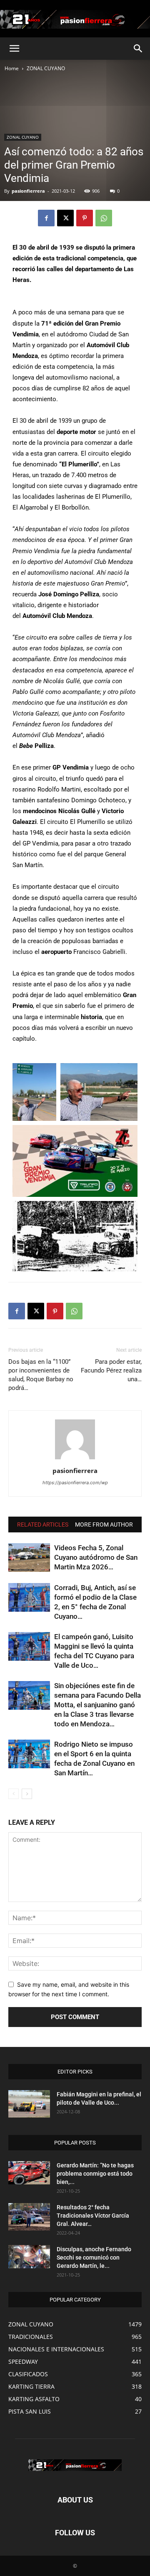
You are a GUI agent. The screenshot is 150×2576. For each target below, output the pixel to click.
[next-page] (27, 1794)
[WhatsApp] (104, 218)
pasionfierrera (28, 191)
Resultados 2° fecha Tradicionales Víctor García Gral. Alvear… (93, 2216)
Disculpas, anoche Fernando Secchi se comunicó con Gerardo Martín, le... (94, 2257)
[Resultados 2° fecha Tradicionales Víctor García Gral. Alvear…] (29, 2217)
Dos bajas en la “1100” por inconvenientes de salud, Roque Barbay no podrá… (41, 1375)
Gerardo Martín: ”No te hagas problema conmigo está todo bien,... (95, 2174)
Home (12, 68)
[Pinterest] (85, 218)
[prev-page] (14, 1794)
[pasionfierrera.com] (75, 19)
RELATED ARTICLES (43, 1525)
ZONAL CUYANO (46, 68)
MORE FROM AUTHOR (104, 1525)
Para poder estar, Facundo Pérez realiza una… (111, 1370)
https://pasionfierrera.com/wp (75, 1483)
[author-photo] (75, 1459)
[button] (14, 49)
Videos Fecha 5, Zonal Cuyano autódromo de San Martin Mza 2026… (96, 1557)
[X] (65, 218)
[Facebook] (46, 218)
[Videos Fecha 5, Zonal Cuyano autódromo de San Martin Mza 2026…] (29, 1558)
